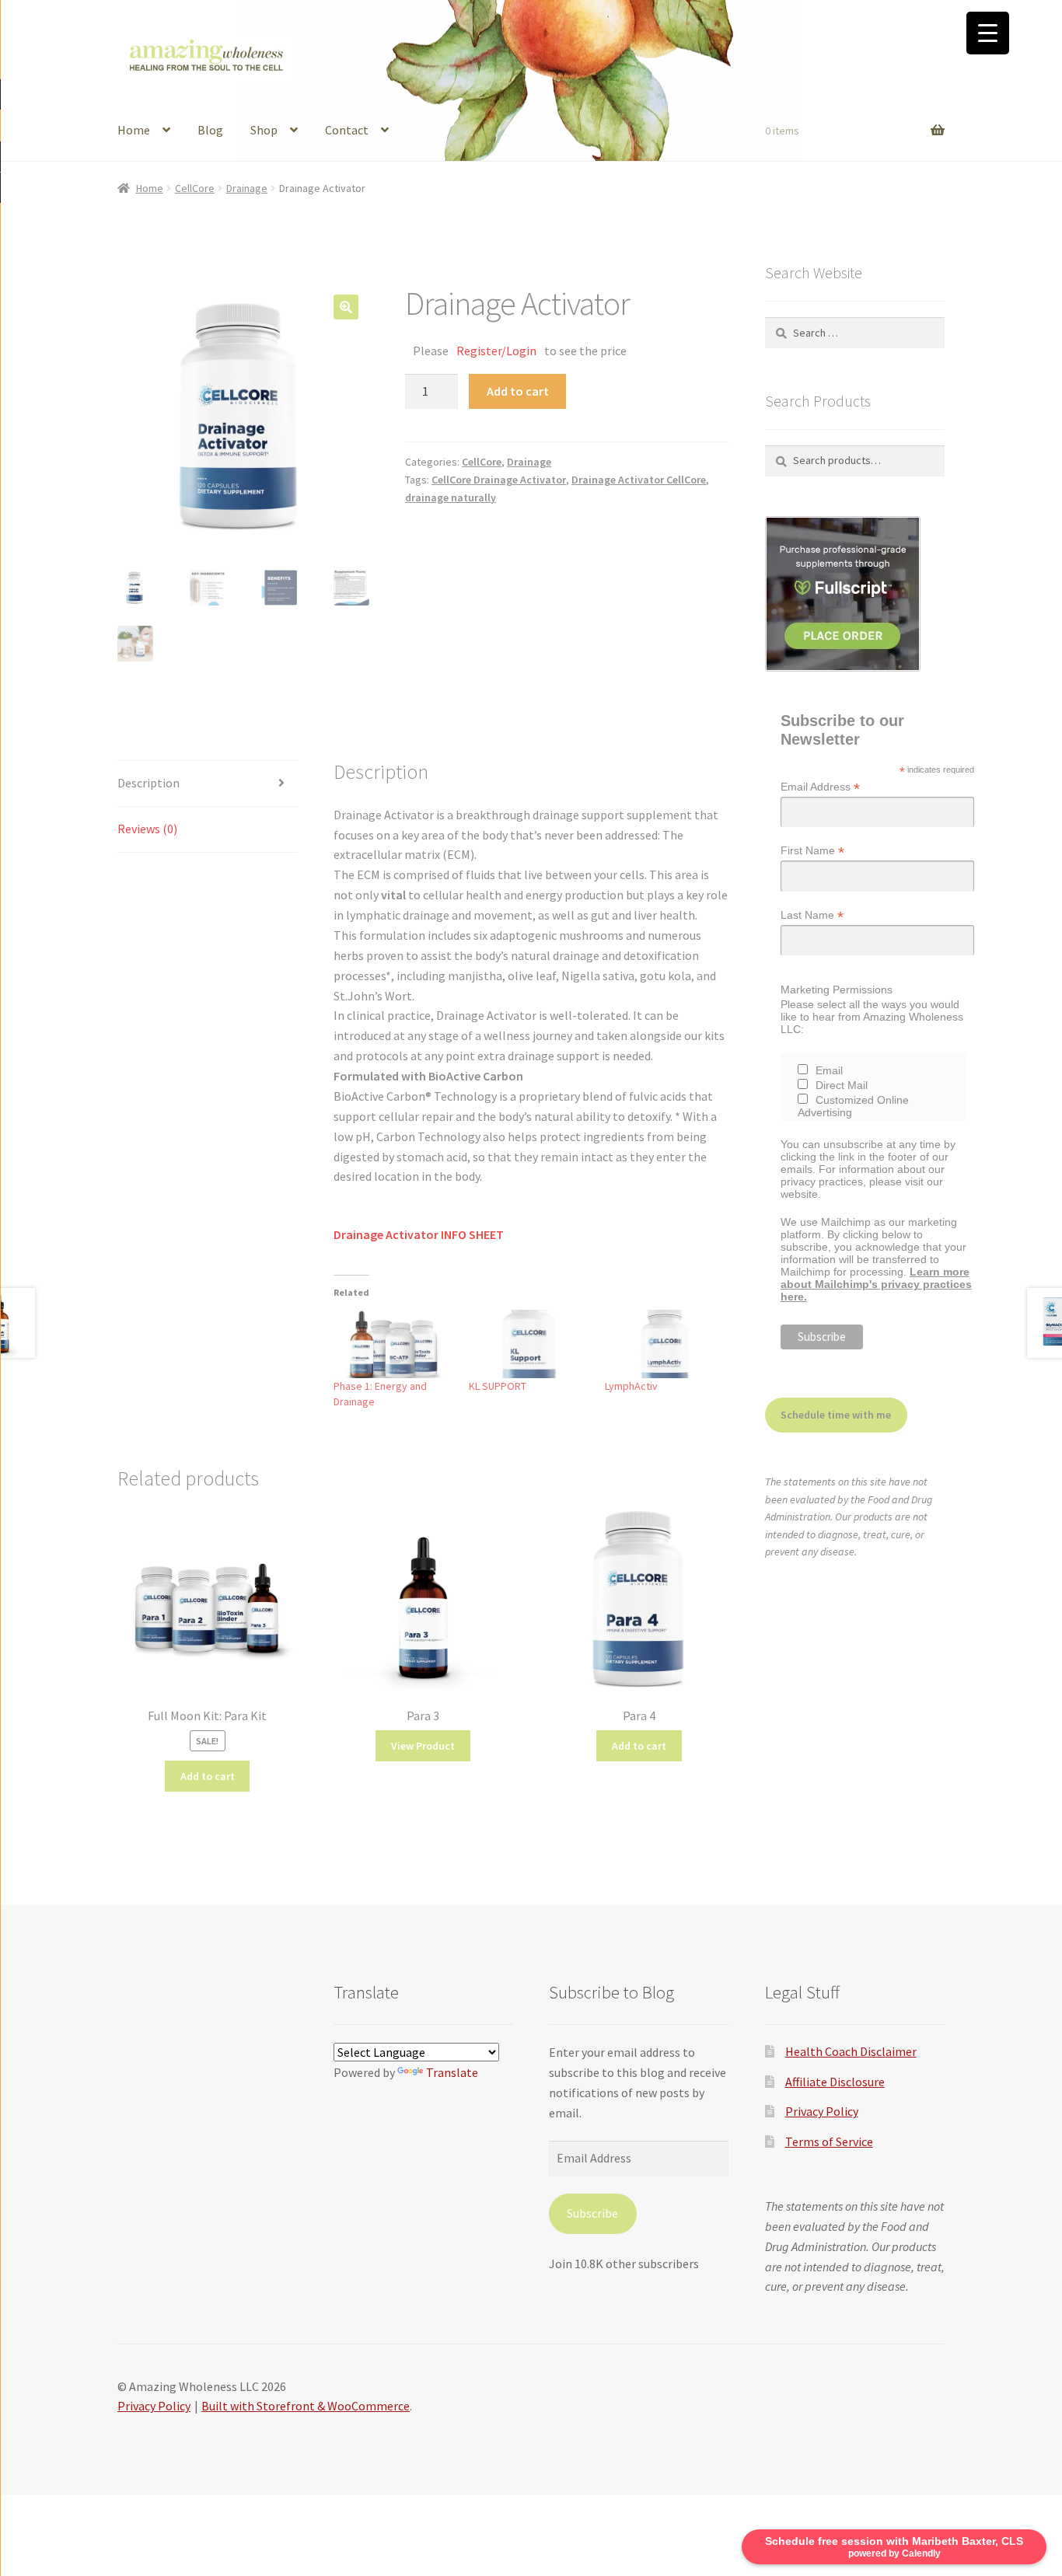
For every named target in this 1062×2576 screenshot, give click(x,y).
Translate (452, 2072)
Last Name (812, 915)
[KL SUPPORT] (529, 1344)
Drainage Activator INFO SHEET (419, 1234)
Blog (210, 130)
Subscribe (592, 2213)
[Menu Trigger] (988, 33)
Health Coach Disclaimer (851, 2051)
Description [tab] (148, 783)
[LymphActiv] (665, 1344)
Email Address (820, 787)
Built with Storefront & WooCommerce (306, 2406)
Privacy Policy (822, 2111)
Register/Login (496, 351)
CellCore (195, 188)
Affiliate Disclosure (835, 2082)
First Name (812, 851)
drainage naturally (451, 497)
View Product (423, 1746)
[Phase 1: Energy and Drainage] (394, 1344)
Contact (347, 130)
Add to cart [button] (208, 1776)
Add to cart (518, 391)
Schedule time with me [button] (836, 1415)
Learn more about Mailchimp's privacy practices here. (876, 1284)
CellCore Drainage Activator (499, 480)
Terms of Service (829, 2141)
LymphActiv (631, 1386)
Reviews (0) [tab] (147, 829)
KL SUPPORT (498, 1386)
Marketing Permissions (837, 990)
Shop (264, 130)
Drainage (247, 188)
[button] (346, 307)
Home (134, 130)
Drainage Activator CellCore (639, 480)
